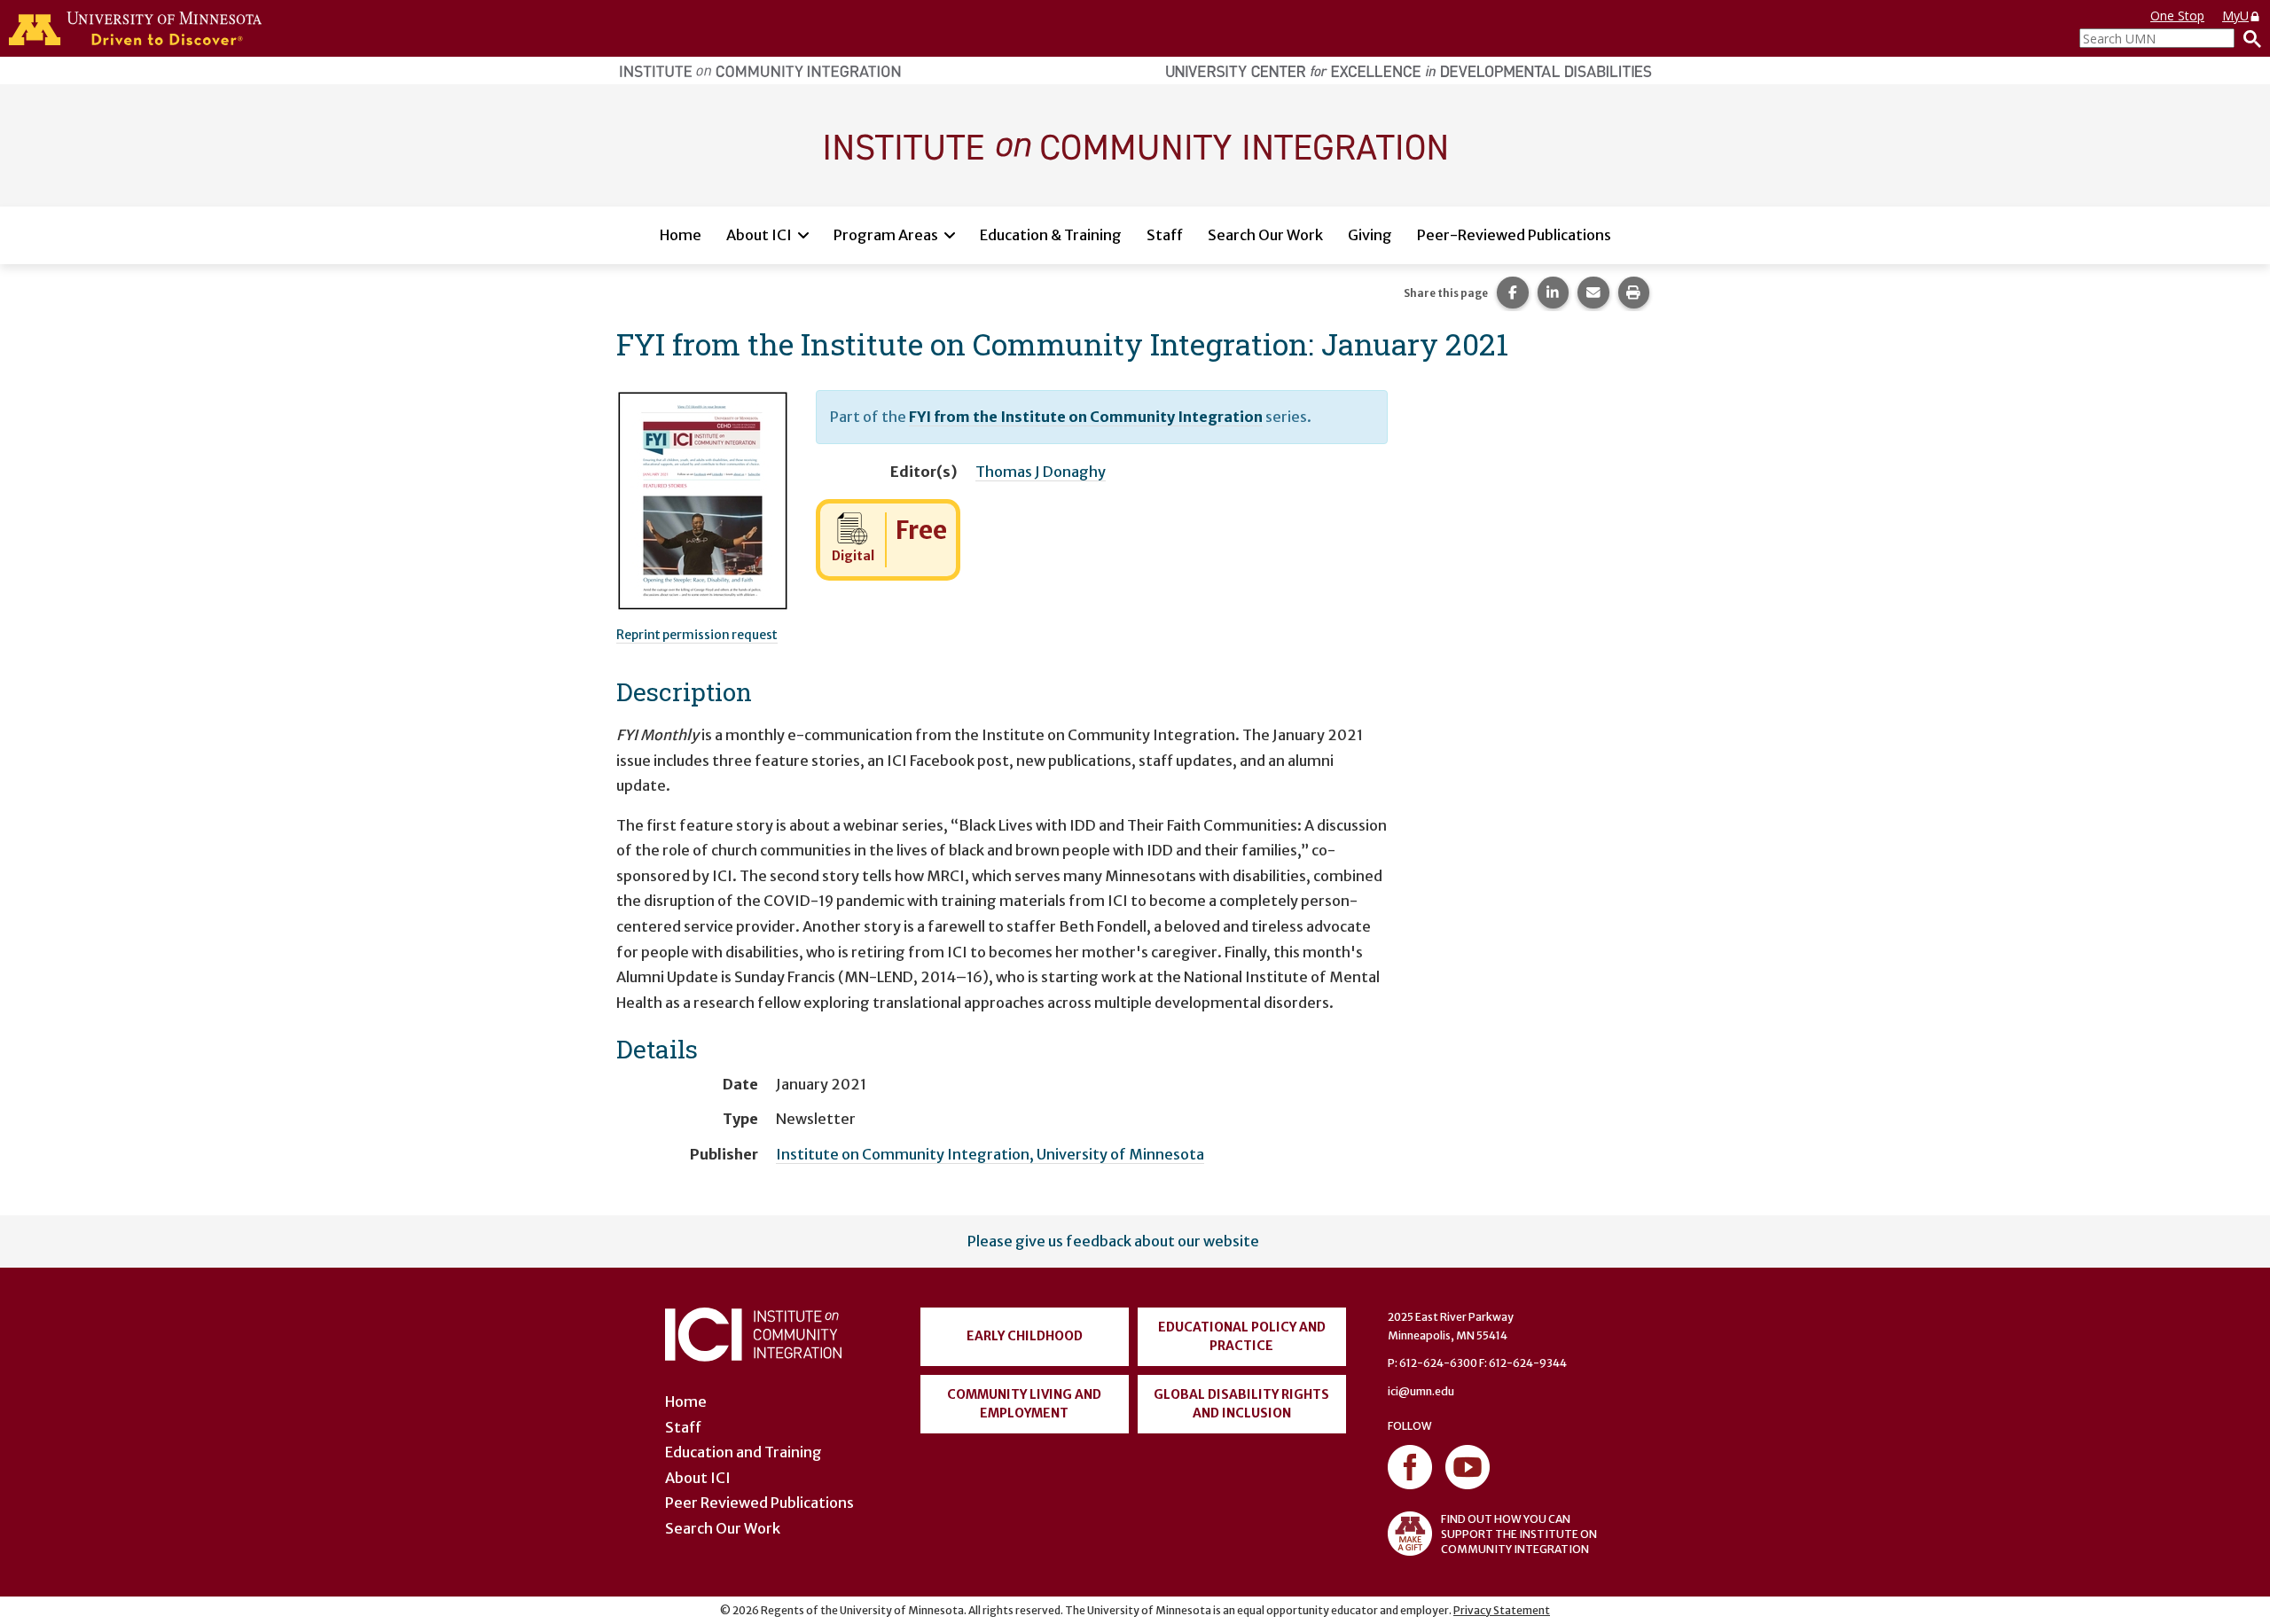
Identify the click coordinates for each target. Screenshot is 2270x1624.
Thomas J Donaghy (1041, 472)
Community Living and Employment (1024, 1404)
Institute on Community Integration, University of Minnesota (990, 1154)
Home (681, 235)
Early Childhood (1025, 1336)
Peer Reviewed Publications (759, 1503)
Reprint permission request (697, 635)
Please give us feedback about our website (1113, 1241)
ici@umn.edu (1421, 1391)
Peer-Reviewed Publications (1514, 235)
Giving (1370, 235)
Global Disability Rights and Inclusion (1241, 1404)
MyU (2235, 16)
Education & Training (1051, 235)
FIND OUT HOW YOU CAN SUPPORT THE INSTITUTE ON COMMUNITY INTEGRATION (1519, 1534)
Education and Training (744, 1452)
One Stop (2177, 16)
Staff (1165, 235)
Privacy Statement (1502, 1610)
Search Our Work (1265, 235)
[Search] (2248, 38)
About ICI (759, 235)
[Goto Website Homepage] (1135, 144)
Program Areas (886, 235)
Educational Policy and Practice (1242, 1336)
